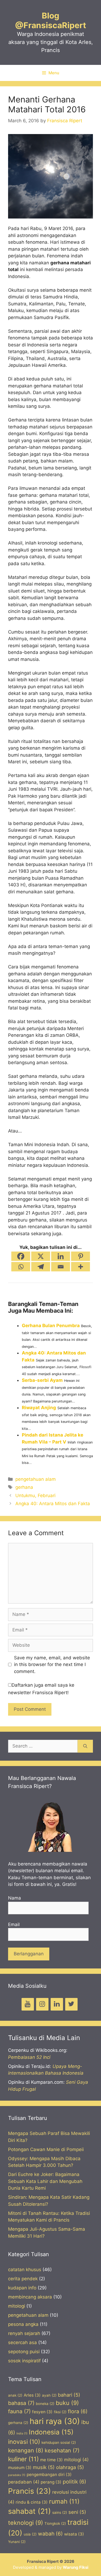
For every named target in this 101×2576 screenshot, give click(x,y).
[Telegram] (41, 1267)
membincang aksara (30, 2297)
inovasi (24, 2442)
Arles (32, 2395)
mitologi (17, 2306)
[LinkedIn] (57, 2004)
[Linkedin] (61, 1256)
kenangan (26, 2450)
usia (30, 2534)
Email (14, 1924)
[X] (41, 1256)
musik (44, 2467)
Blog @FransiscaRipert (51, 20)
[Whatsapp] (21, 1267)
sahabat (29, 2511)
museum (20, 2468)
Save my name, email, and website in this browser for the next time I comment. (52, 1665)
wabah (50, 2534)
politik (74, 2482)
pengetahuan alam (36, 1479)
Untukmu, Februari (35, 1496)
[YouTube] (28, 2004)
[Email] (61, 1267)
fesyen (42, 2412)
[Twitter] (71, 2004)
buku (67, 2403)
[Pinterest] (81, 1256)
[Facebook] (21, 1256)
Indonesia (51, 2432)
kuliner (23, 2459)
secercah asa (22, 2342)
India (22, 2433)
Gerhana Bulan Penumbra (51, 1326)
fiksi (60, 2412)
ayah (49, 2395)
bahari (69, 2395)
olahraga (70, 2467)
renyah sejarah (24, 2333)
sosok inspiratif (24, 2361)
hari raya (55, 2421)
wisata (74, 2534)
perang (51, 2482)
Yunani (17, 2542)
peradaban (24, 2482)
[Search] (85, 1746)
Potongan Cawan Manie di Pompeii (46, 2149)
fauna (19, 2411)
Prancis (29, 2491)
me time (51, 2460)
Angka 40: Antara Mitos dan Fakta (53, 1504)
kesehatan (62, 2451)
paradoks (17, 2475)
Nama (15, 1898)
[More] (81, 1267)
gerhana (24, 1487)
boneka (45, 2404)
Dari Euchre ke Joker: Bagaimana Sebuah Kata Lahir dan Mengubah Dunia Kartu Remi (45, 2181)
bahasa (21, 2403)
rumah (64, 2501)
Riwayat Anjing (39, 1408)
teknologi (26, 2523)
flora (78, 2411)
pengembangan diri (49, 2475)
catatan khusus (25, 2270)
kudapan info (22, 2288)
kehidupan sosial (59, 2442)
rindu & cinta (32, 2502)
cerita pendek (23, 2279)
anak (15, 2395)
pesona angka (23, 2324)
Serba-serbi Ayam (42, 1380)
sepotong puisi (24, 2352)
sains (60, 2512)
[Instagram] (42, 2004)
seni (77, 2512)
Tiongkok (55, 2523)
